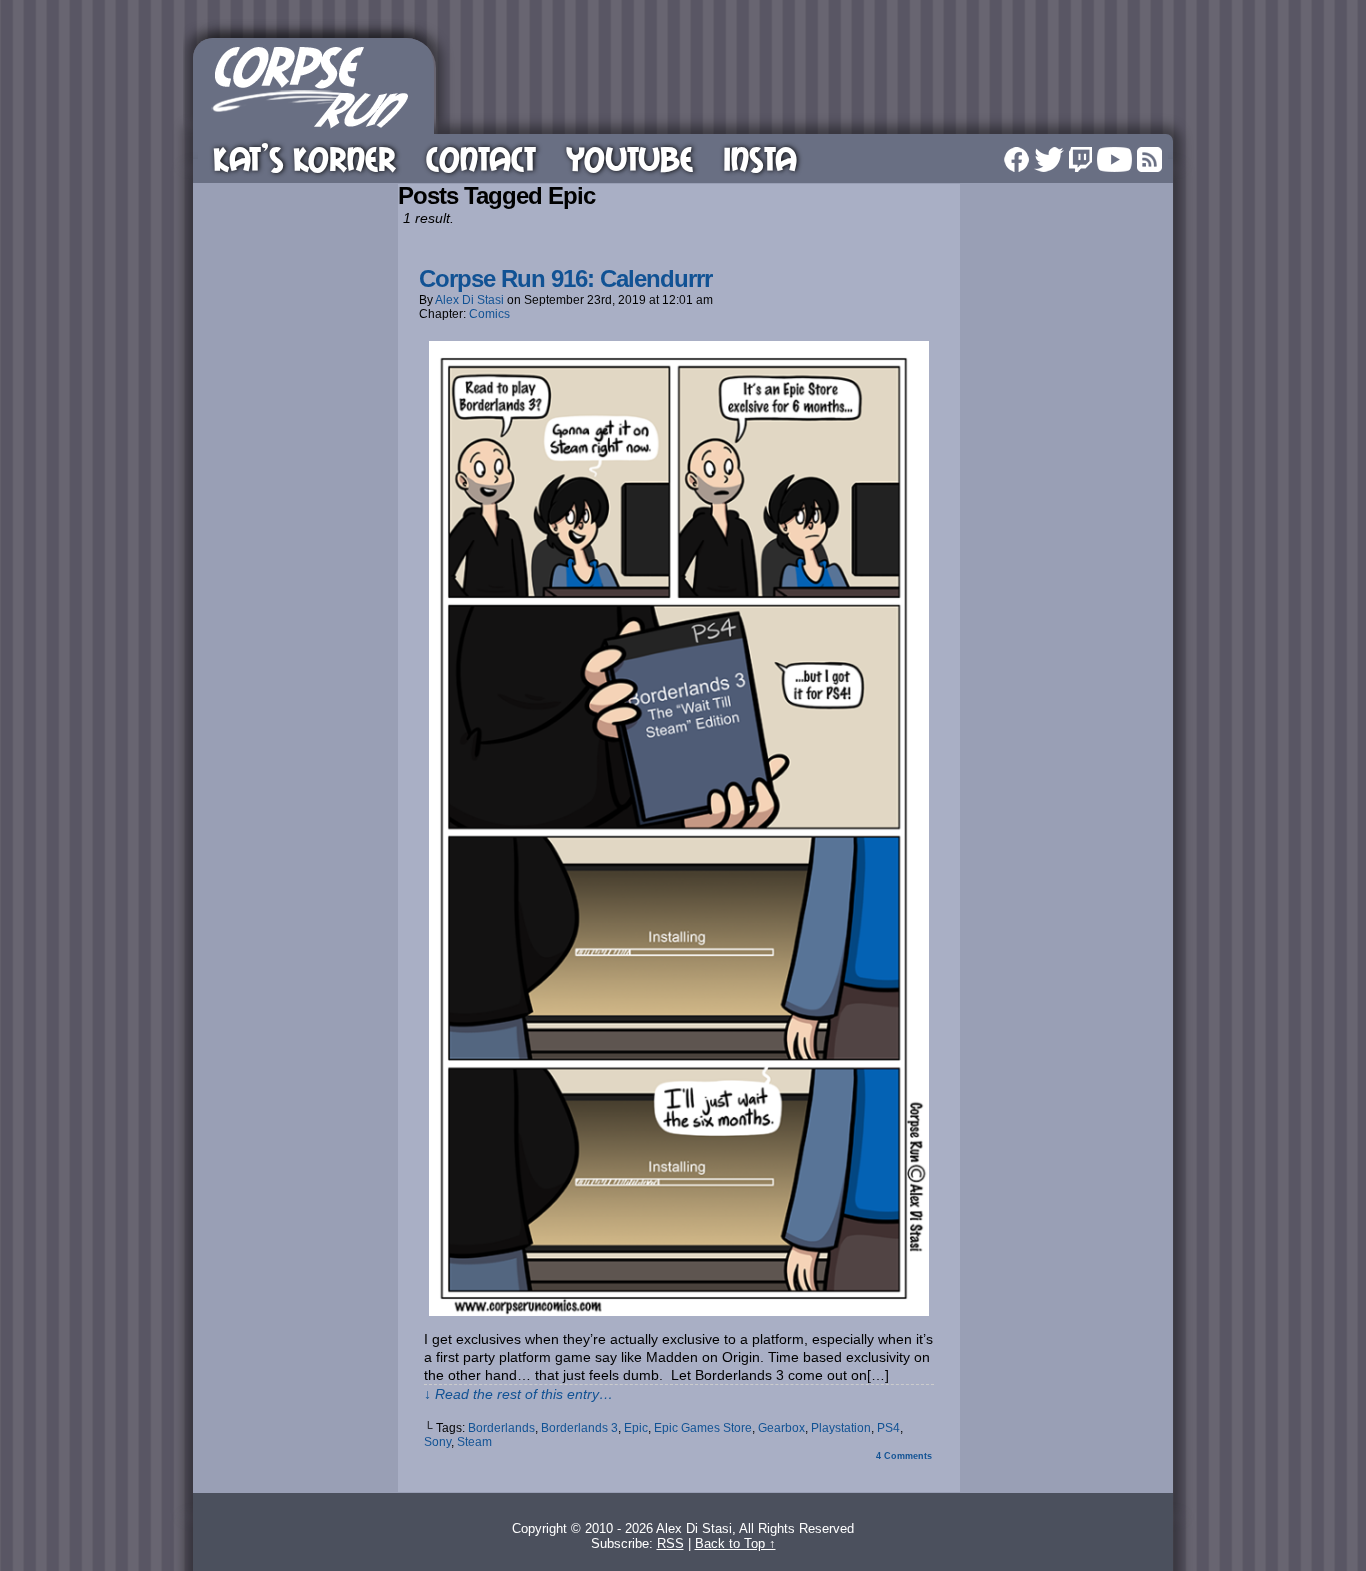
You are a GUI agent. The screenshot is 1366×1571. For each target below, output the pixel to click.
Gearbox (781, 1428)
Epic (636, 1428)
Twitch (1080, 159)
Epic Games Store (703, 1428)
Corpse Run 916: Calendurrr (565, 278)
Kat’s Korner (304, 158)
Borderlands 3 (579, 1428)
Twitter (1049, 159)
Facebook (1016, 159)
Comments (904, 1456)
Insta (760, 158)
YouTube (629, 158)
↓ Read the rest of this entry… (518, 1394)
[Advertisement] (807, 83)
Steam (474, 1442)
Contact (481, 158)
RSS (1149, 159)
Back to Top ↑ (735, 1543)
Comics (489, 314)
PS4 (888, 1428)
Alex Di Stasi (469, 300)
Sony (437, 1442)
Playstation (841, 1428)
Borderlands (501, 1428)
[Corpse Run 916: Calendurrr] (679, 1311)
